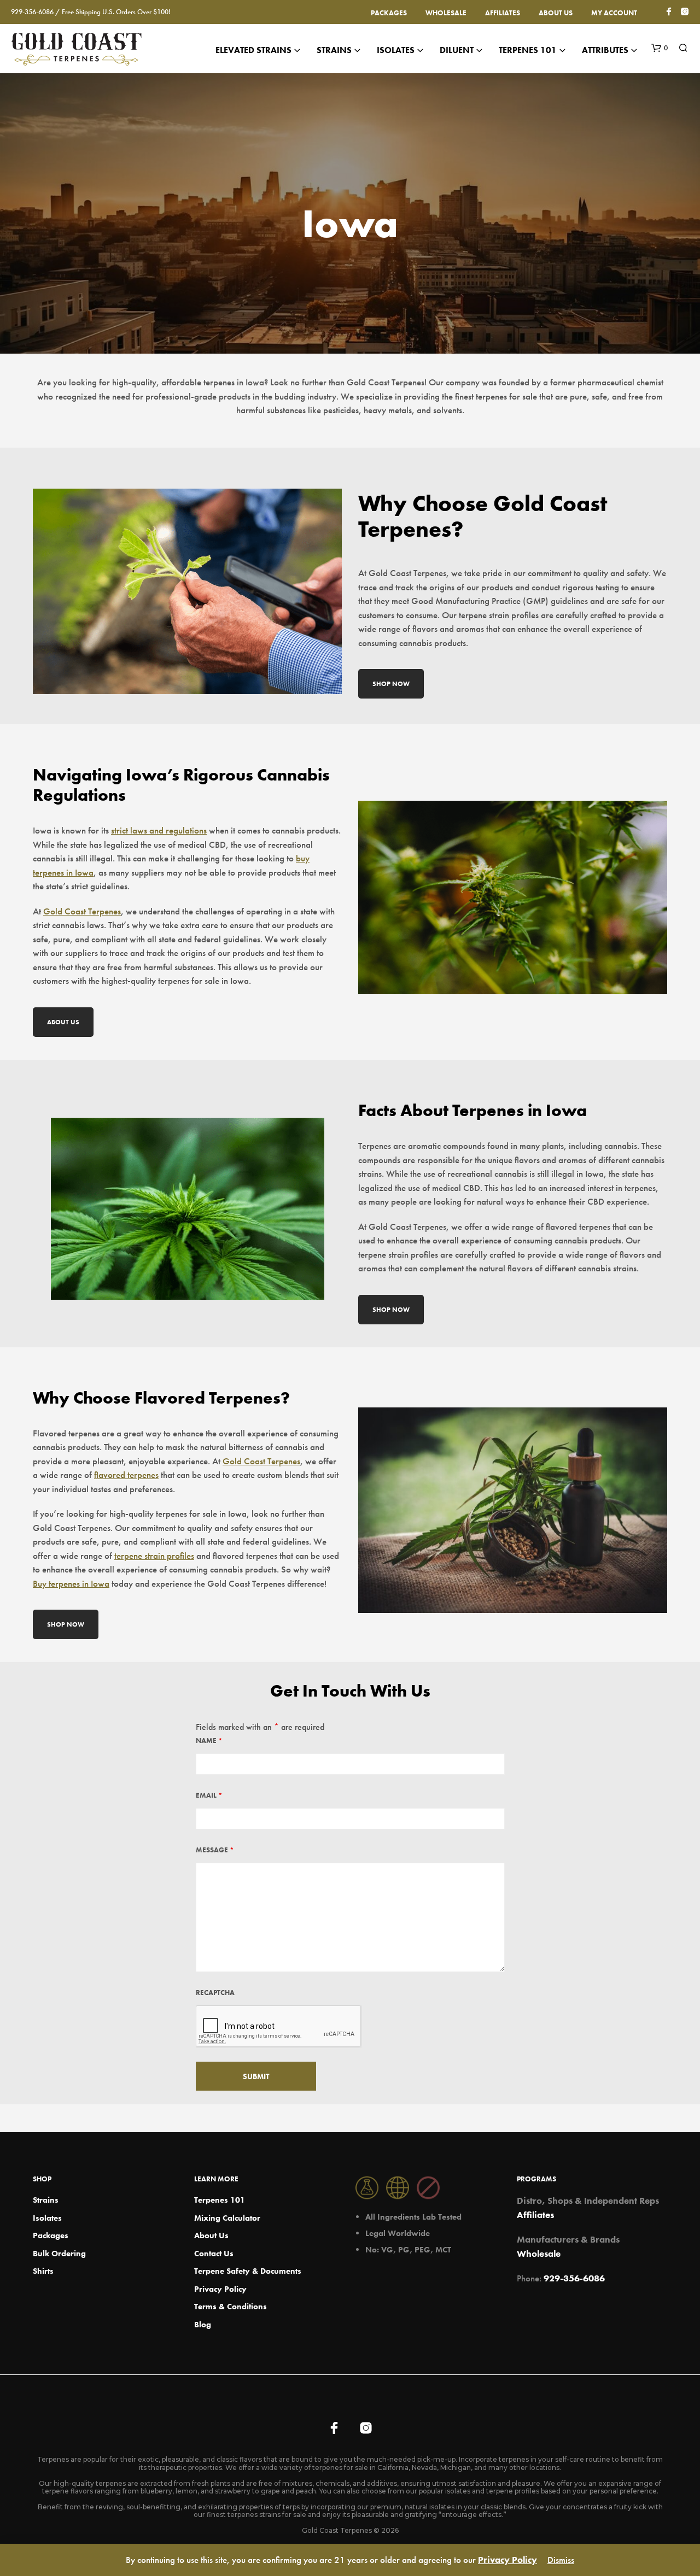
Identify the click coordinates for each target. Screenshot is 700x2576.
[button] (660, 48)
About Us (556, 13)
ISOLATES (396, 50)
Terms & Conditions (231, 2307)
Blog (203, 2325)
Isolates (47, 2218)
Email (209, 1795)
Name (209, 1741)
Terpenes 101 (528, 50)
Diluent (457, 50)
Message (215, 1850)
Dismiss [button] (561, 2560)
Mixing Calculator (227, 2218)
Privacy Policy (220, 2289)
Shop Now (391, 684)
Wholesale (446, 13)
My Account (614, 13)
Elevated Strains (253, 50)
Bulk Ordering (59, 2254)
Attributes (605, 50)
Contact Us (214, 2254)
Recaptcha (215, 1993)
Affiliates (503, 13)
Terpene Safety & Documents (248, 2271)
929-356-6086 (574, 2278)
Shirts (43, 2271)
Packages (389, 13)
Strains (334, 50)
